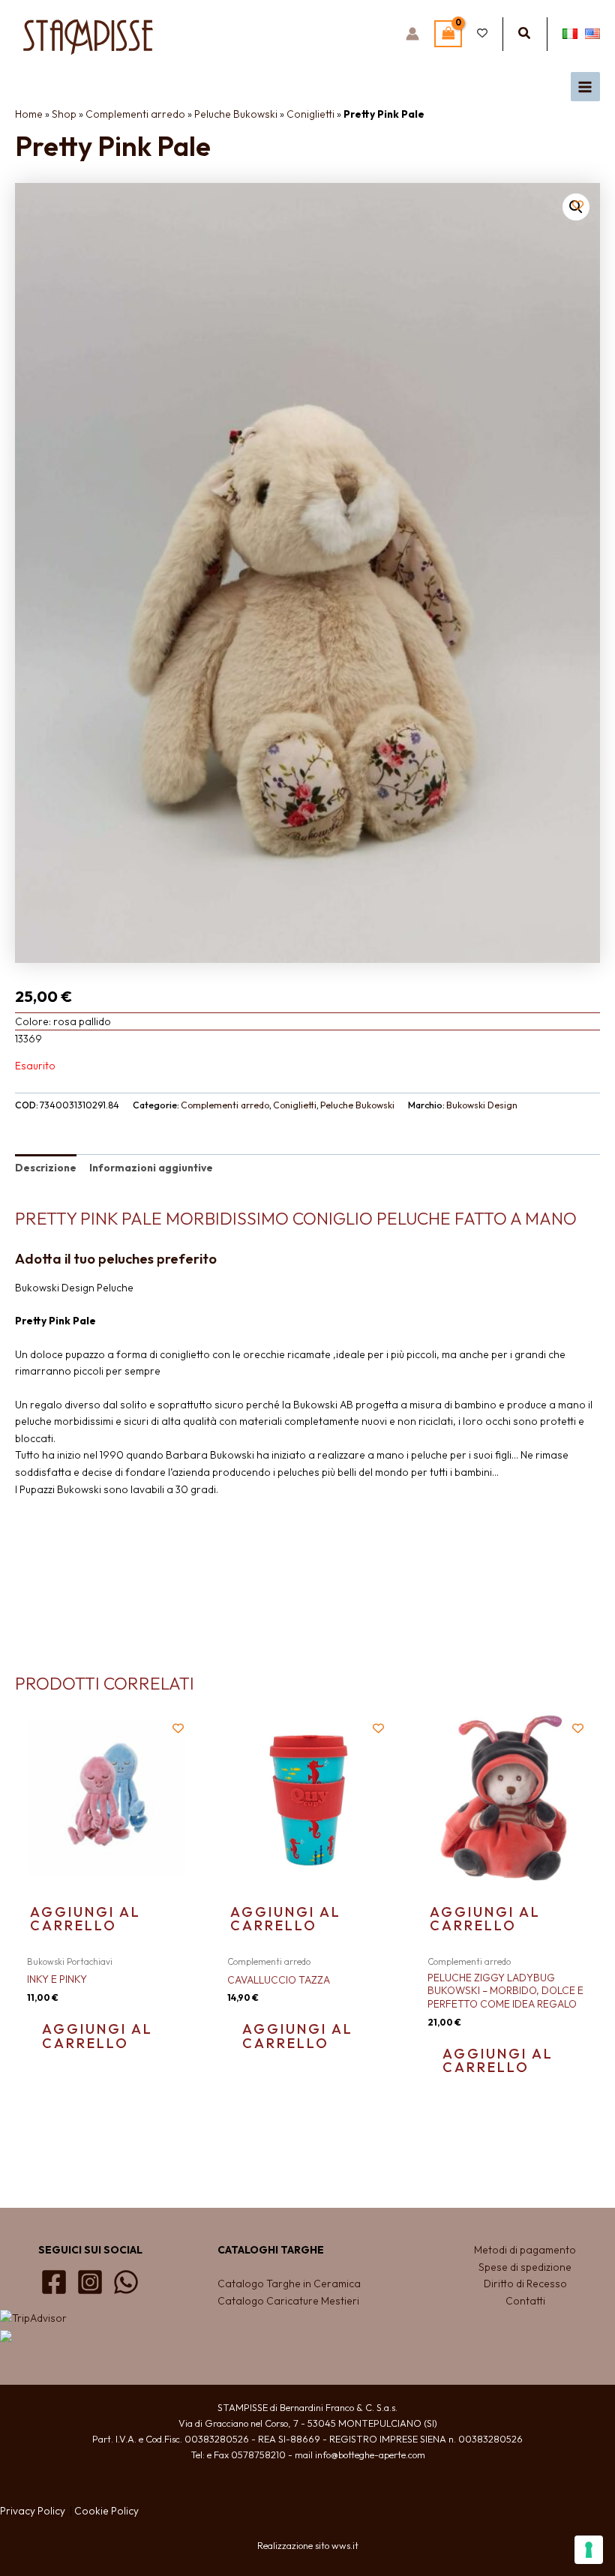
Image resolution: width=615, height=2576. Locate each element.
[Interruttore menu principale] (585, 87)
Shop (64, 114)
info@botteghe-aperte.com (370, 2455)
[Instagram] (90, 2282)
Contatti (525, 2301)
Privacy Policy (33, 2511)
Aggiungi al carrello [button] (85, 1919)
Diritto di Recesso (525, 2284)
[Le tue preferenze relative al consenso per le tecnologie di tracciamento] (589, 2550)
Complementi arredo (135, 114)
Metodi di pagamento (525, 2250)
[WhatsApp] (126, 2282)
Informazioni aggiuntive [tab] (151, 1168)
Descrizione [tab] (46, 1168)
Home (29, 114)
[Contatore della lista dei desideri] (482, 34)
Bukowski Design (482, 1105)
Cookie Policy (106, 2511)
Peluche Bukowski (236, 114)
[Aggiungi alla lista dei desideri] (578, 205)
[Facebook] (54, 2282)
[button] (525, 34)
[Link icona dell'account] (412, 34)
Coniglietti (310, 114)
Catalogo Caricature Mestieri (288, 2301)
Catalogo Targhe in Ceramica (290, 2284)
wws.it (345, 2545)
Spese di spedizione (525, 2267)
